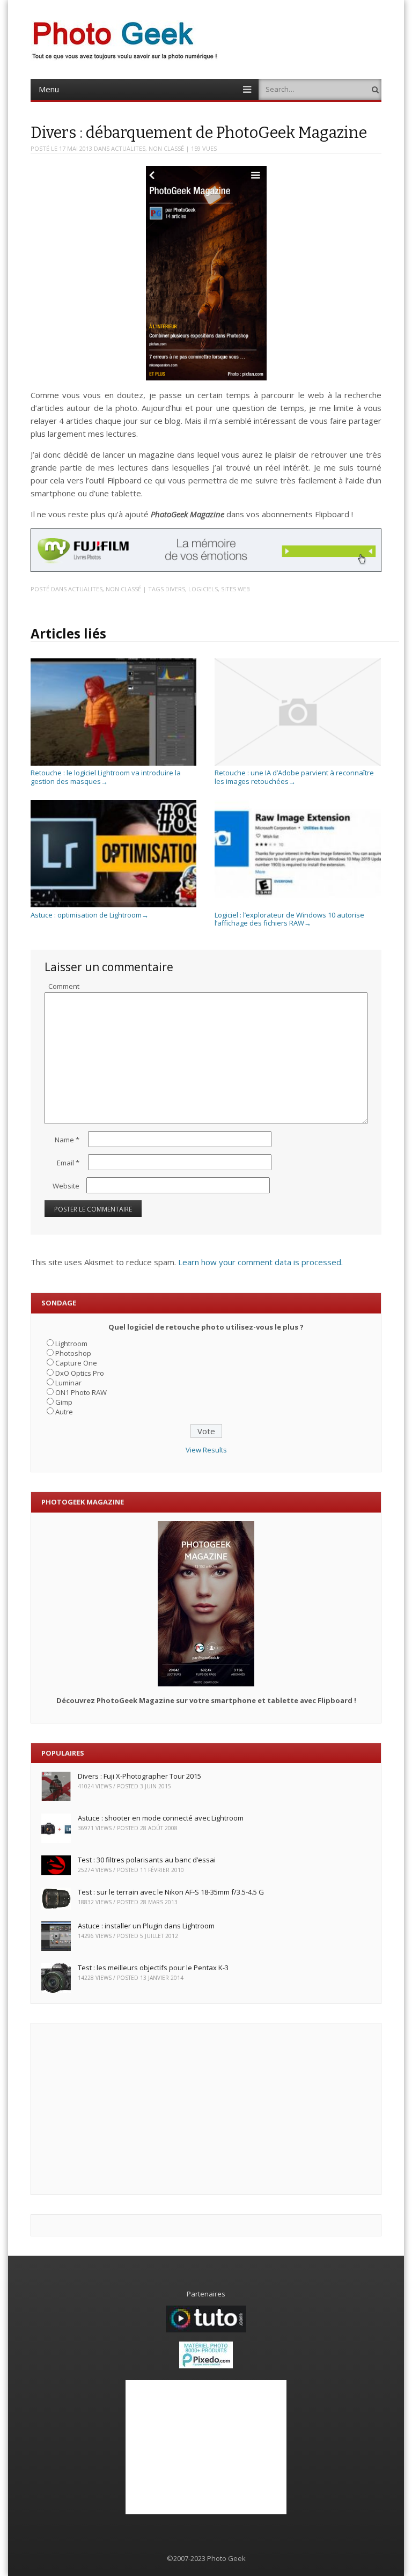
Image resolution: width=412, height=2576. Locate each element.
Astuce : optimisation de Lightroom (90, 915)
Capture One (76, 1363)
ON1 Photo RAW (81, 1392)
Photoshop (73, 1353)
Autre (64, 1412)
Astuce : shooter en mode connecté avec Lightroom (161, 1818)
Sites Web (236, 589)
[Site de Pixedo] (206, 2366)
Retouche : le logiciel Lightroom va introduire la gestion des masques (106, 777)
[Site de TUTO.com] (206, 2330)
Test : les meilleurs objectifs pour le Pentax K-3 (153, 1968)
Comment (64, 986)
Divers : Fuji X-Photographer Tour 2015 (139, 1776)
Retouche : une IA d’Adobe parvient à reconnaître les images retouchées (294, 777)
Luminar (68, 1383)
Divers (175, 589)
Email (68, 1163)
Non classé (166, 148)
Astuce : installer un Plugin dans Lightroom (146, 1926)
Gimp (64, 1402)
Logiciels (203, 589)
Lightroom (71, 1344)
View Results (206, 1450)
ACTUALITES (128, 148)
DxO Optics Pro (80, 1373)
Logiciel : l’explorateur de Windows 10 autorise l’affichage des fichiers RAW (289, 919)
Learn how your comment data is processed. (260, 1262)
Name (67, 1140)
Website (66, 1186)
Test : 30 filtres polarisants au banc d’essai (147, 1860)
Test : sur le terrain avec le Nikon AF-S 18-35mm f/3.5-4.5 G (171, 1892)
